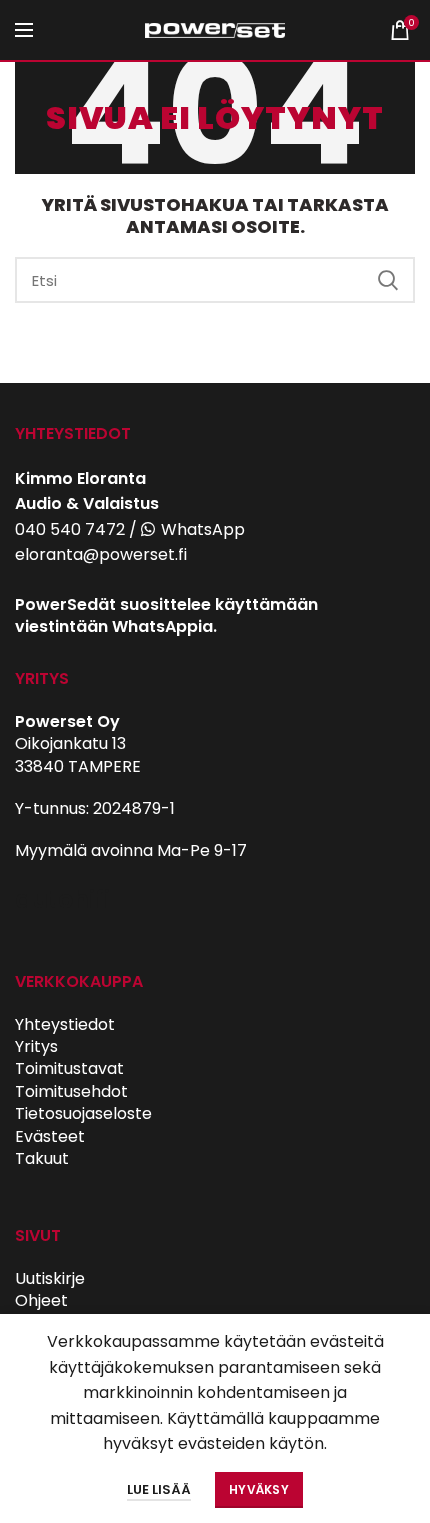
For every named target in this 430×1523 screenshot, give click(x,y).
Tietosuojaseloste (83, 1113)
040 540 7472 (70, 529)
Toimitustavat (69, 1068)
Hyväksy (259, 1489)
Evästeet (50, 1136)
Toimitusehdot (71, 1091)
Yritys (36, 1046)
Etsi (388, 280)
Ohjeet (41, 1300)
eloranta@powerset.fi (101, 554)
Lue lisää (159, 1489)
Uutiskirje (50, 1278)
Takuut (42, 1158)
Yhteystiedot (65, 1024)
